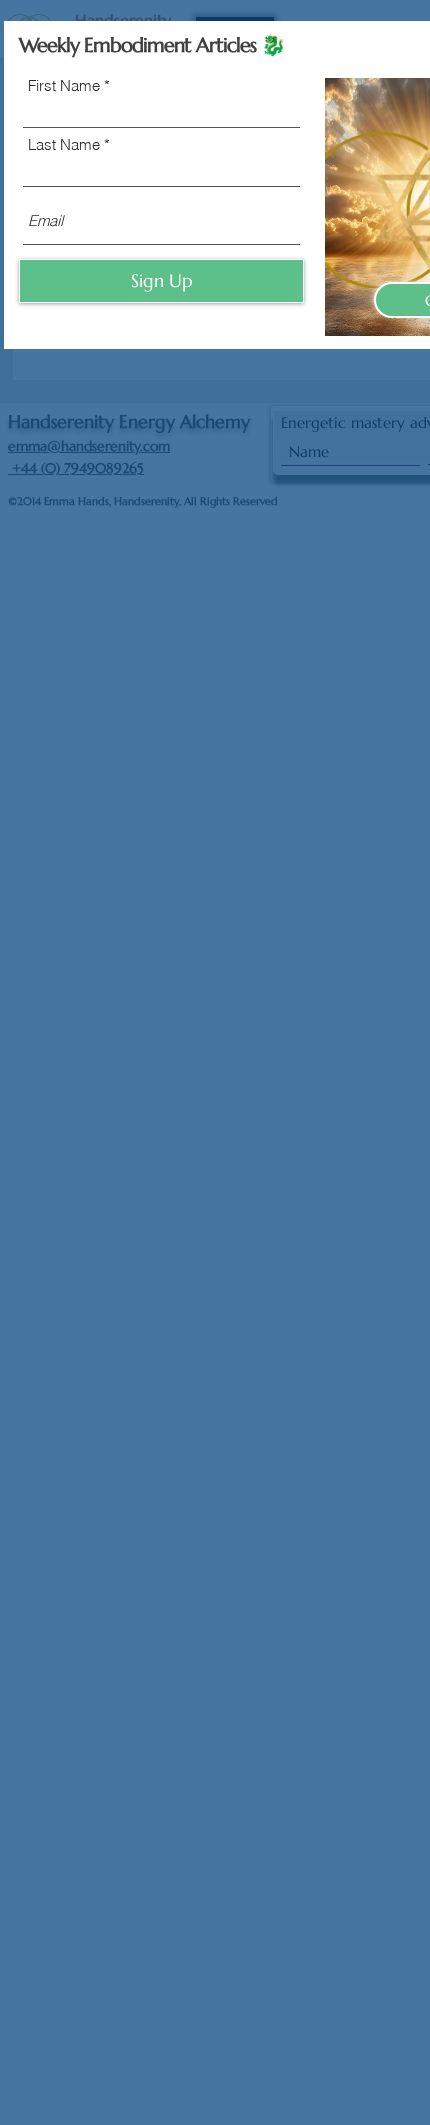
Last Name (64, 144)
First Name (64, 85)
